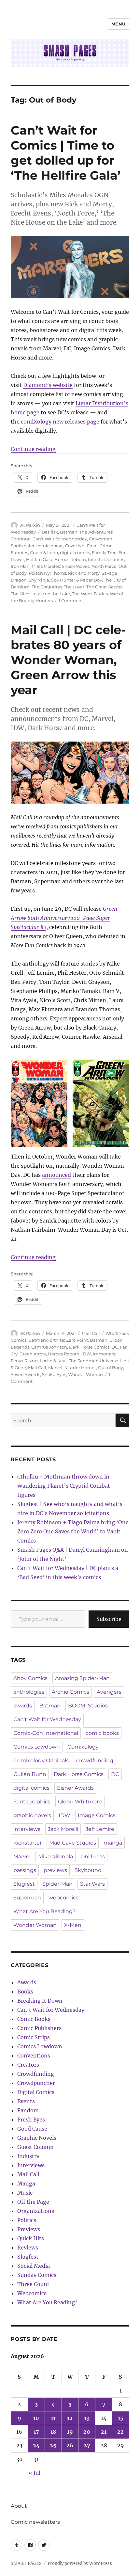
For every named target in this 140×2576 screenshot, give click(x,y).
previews (55, 1870)
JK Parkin (30, 525)
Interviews (31, 2165)
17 (36, 2432)
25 (53, 2445)
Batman (50, 1706)
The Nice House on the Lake (40, 594)
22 (120, 2432)
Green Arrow (33, 1354)
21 (104, 2432)
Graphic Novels (37, 2138)
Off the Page (33, 2202)
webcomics (63, 1898)
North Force (104, 566)
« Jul (35, 2473)
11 (53, 2418)
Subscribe (109, 1619)
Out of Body (111, 1368)
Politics (27, 2220)
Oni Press (93, 1856)
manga (113, 1843)
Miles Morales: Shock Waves (61, 566)
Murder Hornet (80, 1368)
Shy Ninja (39, 580)
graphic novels (32, 1815)
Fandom (28, 2110)
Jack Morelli (63, 1829)
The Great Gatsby (104, 587)
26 (70, 2445)
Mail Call (91, 1333)
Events (26, 2101)
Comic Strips (34, 2037)
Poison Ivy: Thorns (47, 573)
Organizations (36, 2211)
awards (23, 1706)
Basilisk (50, 532)
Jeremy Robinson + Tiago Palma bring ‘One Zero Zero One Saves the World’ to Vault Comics (73, 1531)
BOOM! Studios (88, 1706)
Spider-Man (57, 1884)
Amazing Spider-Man (82, 1678)
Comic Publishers (39, 2028)
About (19, 2506)
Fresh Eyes (31, 2120)
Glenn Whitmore (80, 1802)
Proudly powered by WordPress (80, 2563)
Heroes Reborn (70, 559)
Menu (119, 24)
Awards (27, 1982)
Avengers (109, 1692)
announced (56, 1175)
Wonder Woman (85, 1374)
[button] (39, 1103)
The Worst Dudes (90, 594)
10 (36, 2418)
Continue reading (33, 449)
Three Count (33, 2284)
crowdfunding (95, 1760)
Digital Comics (36, 2092)
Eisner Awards (75, 1788)
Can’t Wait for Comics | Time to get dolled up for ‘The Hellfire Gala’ (66, 153)
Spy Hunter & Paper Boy (77, 580)
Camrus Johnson (49, 1347)
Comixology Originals (41, 1760)
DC (115, 1347)
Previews (29, 2229)
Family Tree (104, 552)
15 (121, 2418)
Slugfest (24, 1884)
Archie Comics (70, 1692)
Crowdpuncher (36, 2083)
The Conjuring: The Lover (58, 587)
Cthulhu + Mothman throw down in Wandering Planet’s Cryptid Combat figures (64, 1486)
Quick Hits (31, 2238)
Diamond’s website (48, 385)
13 (87, 2418)
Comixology (83, 1747)
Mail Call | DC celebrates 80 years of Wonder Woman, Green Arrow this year (68, 660)
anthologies (29, 1692)
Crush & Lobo (44, 552)
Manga (26, 2184)
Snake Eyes (54, 1374)
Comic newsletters (35, 2522)
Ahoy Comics (30, 1678)
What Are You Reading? (44, 1911)
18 (53, 2432)
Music (25, 2193)
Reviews (28, 2248)
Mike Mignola (56, 1856)
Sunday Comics (37, 2275)
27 (87, 2445)
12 (70, 2418)
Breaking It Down (40, 2001)
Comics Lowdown (37, 1747)
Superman (27, 1898)
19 (70, 2432)
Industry (28, 2156)
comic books (50, 546)
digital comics (75, 552)
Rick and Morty (84, 573)
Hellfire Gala (39, 559)
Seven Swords (25, 1374)
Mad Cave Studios (73, 1843)
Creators (28, 2065)
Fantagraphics (32, 1802)
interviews (27, 1829)
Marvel (55, 1368)
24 (36, 2445)
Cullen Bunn (30, 1774)
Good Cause (32, 2129)
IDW (86, 1354)
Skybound (88, 1870)
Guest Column (35, 2147)
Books (25, 1992)
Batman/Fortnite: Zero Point (58, 1340)
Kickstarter (28, 1843)
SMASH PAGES (26, 2563)
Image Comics (97, 1815)
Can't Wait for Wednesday (60, 539)
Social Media (34, 2266)
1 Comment (71, 600)
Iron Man (20, 566)
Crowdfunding (36, 2074)
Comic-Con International (46, 1733)
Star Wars (92, 1884)
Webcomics (32, 2293)
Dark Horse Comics (89, 1347)
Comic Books (34, 2019)
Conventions (34, 2056)
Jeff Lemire (100, 1829)
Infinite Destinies (106, 559)
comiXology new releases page (60, 422)
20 (87, 2432)
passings (25, 1870)
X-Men (73, 1925)
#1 (64, 918)
